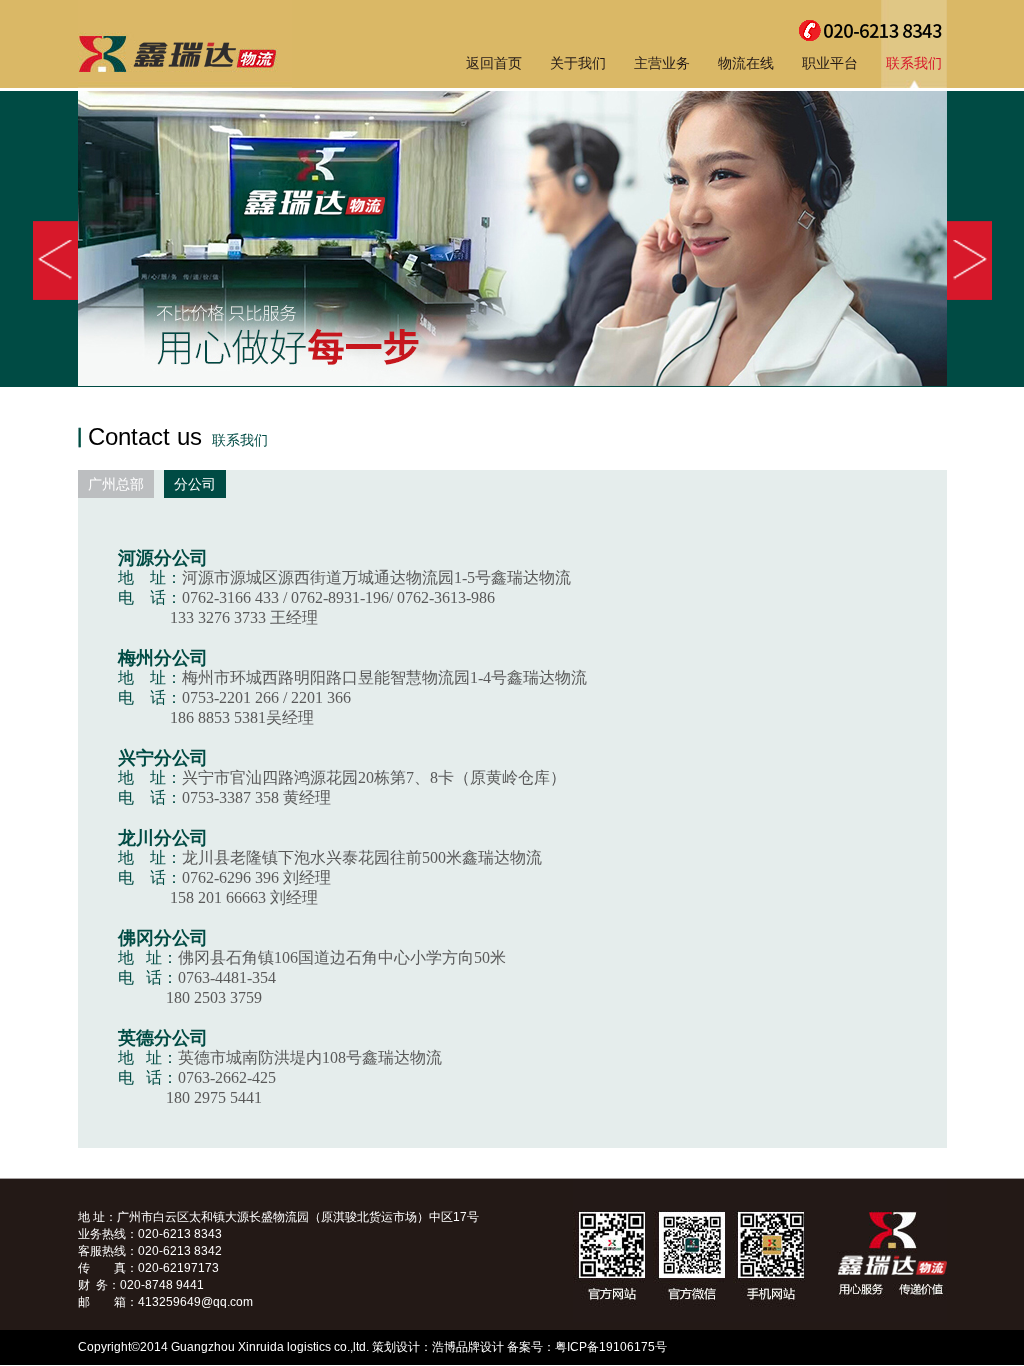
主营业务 (662, 63)
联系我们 (914, 63)
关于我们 (578, 63)
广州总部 (116, 484)
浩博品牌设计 (468, 1347)
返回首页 (494, 63)
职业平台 (830, 63)
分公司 (195, 484)
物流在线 (746, 63)
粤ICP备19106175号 (611, 1347)
